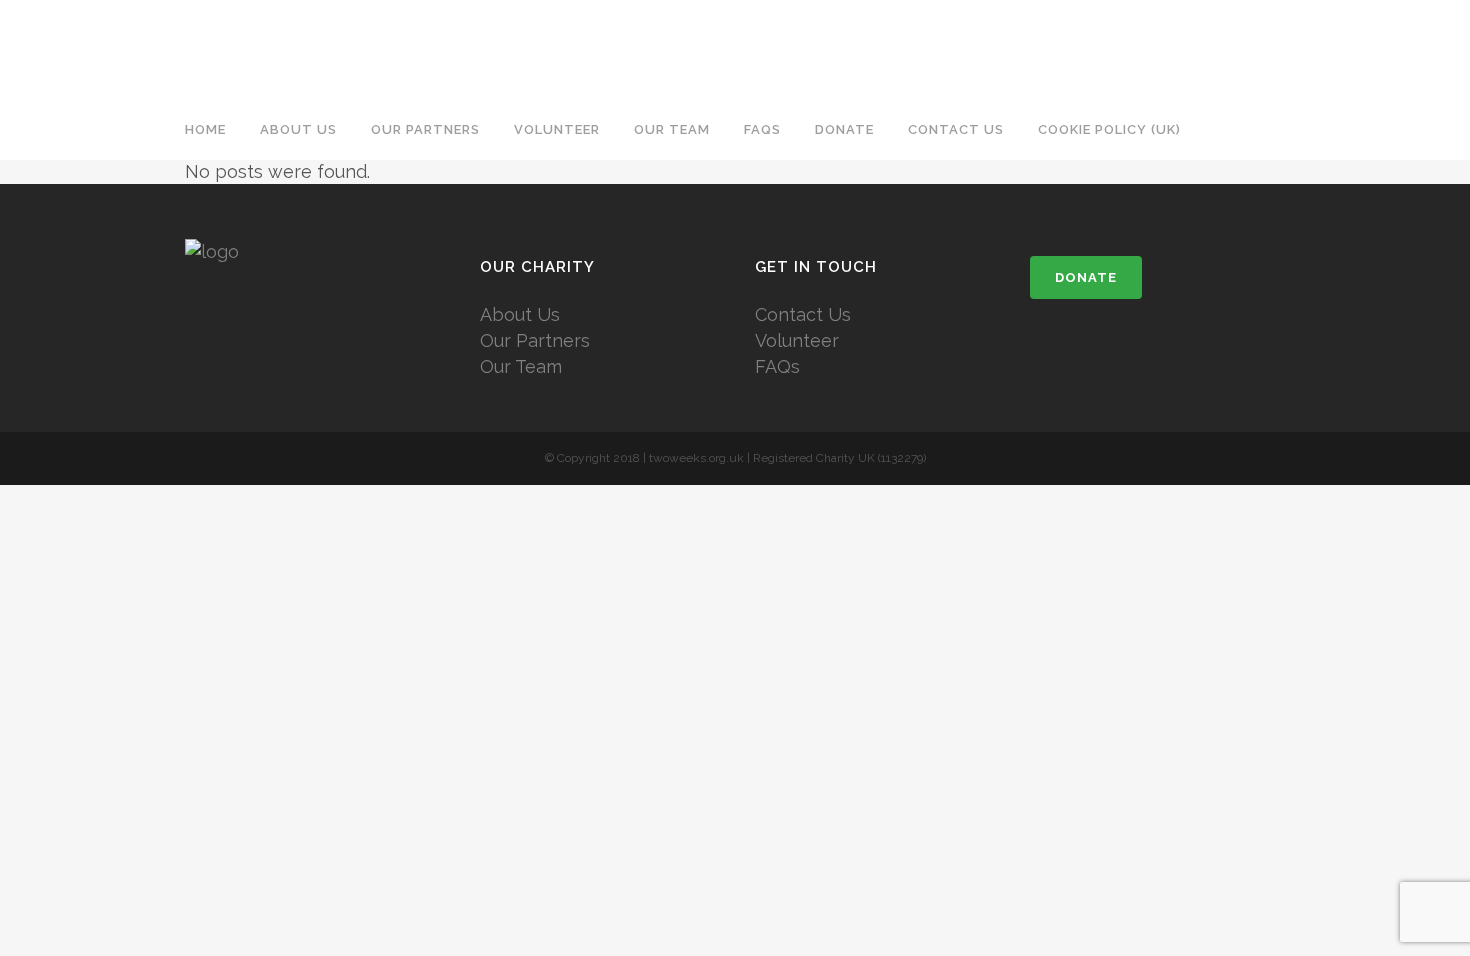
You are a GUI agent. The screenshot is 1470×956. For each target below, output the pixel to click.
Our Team (521, 366)
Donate (1086, 277)
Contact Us (803, 314)
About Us (520, 314)
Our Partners (535, 340)
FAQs (777, 366)
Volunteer (797, 340)
